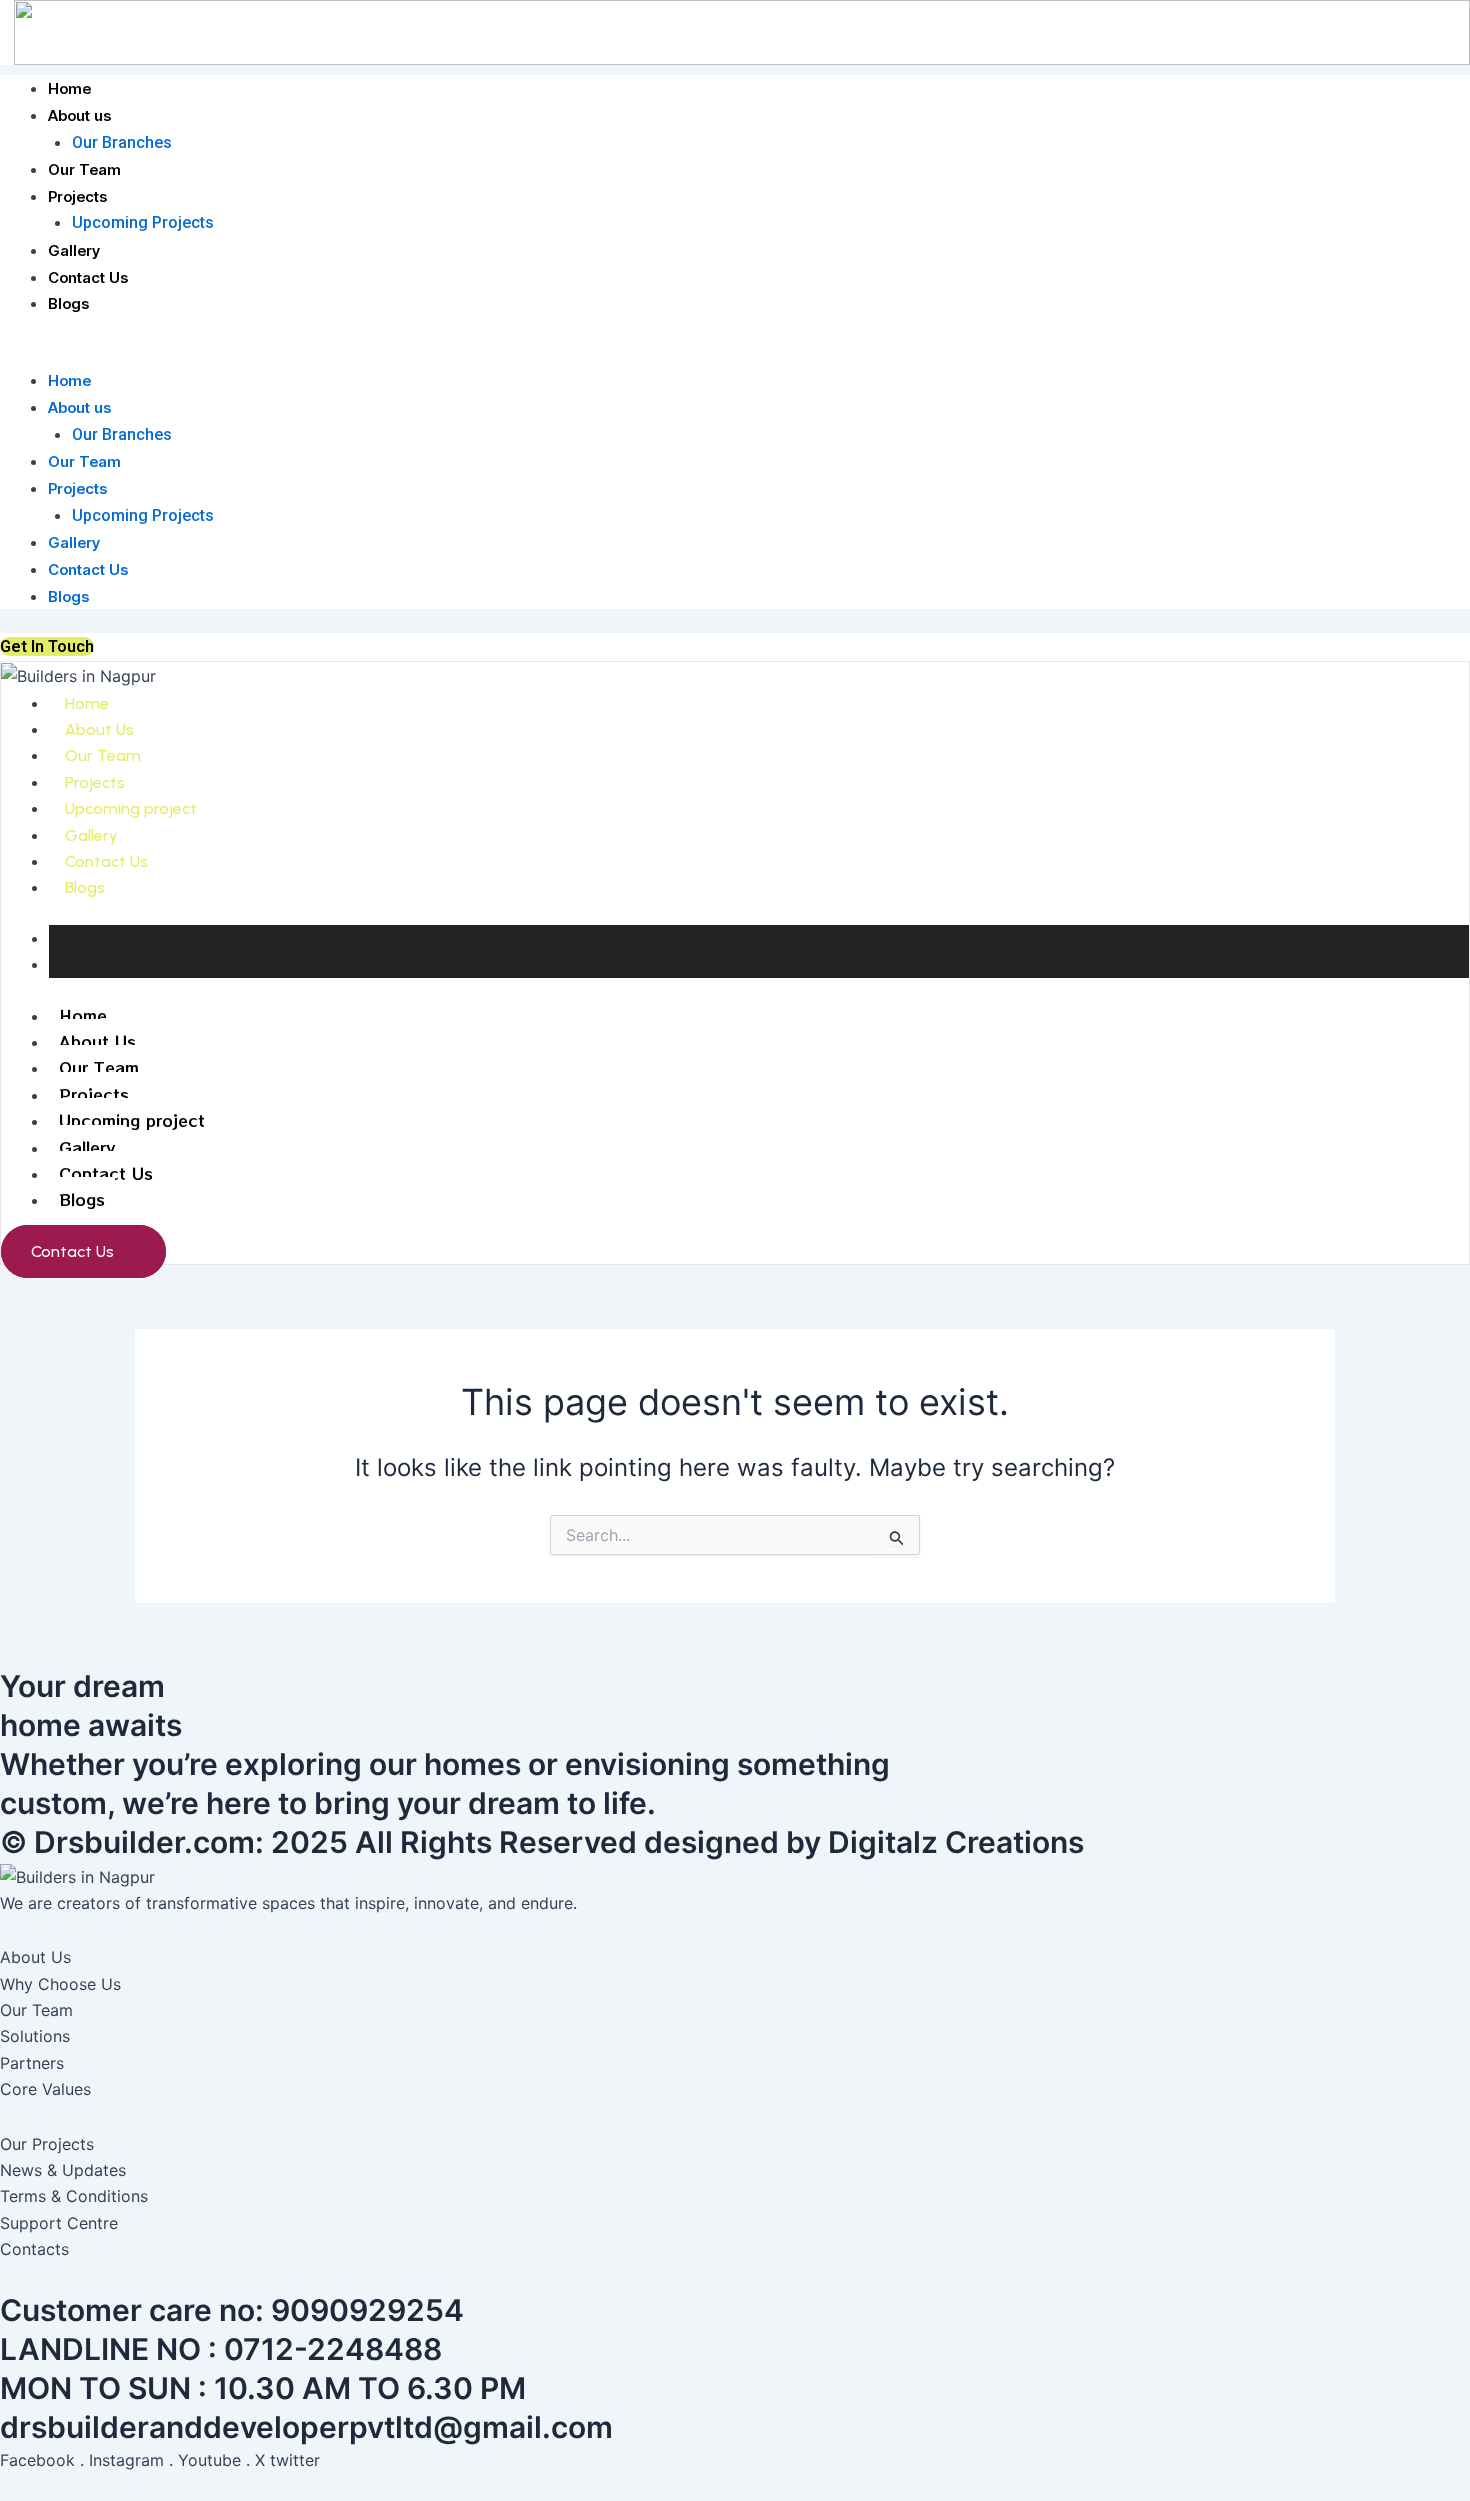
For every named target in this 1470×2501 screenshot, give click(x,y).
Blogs (68, 303)
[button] (735, 354)
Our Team (84, 169)
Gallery (74, 250)
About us (79, 115)
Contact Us (88, 277)
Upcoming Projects (143, 222)
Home (69, 88)
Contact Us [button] (72, 1251)
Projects (77, 196)
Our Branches (122, 142)
